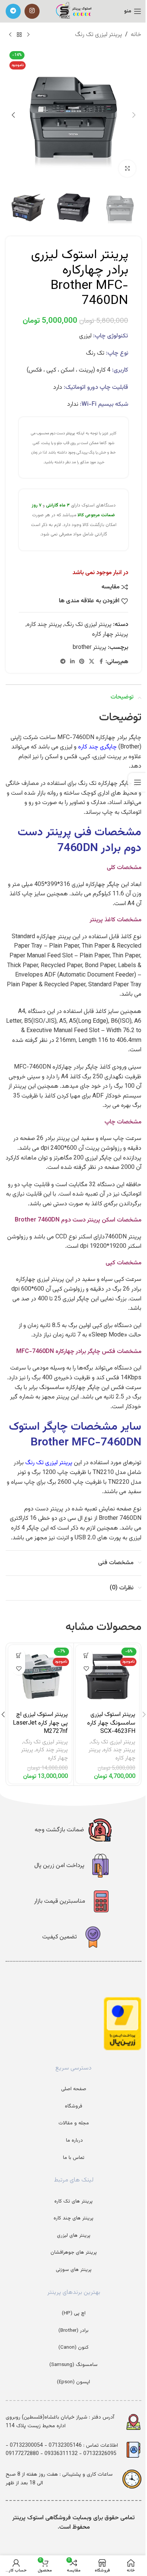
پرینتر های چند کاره (73, 2218)
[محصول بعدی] (10, 35)
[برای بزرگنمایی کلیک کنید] (127, 169)
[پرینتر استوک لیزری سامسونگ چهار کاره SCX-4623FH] (107, 1677)
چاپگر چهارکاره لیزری (96, 885)
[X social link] (92, 662)
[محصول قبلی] (28, 35)
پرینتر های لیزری (74, 2235)
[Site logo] (74, 11)
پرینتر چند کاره (44, 625)
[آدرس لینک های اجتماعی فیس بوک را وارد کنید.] (101, 662)
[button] (134, 115)
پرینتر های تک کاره (73, 2201)
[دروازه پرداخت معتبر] (122, 2024)
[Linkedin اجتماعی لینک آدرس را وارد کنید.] (72, 662)
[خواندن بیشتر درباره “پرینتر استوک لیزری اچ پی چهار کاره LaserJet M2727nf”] (19, 1655)
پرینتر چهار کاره (110, 634)
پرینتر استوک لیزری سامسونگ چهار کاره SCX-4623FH (111, 1723)
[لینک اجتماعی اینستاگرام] (32, 11)
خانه (136, 35)
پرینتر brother (90, 648)
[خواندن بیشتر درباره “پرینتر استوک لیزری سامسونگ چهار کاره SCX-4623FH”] (86, 1655)
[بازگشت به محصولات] (19, 35)
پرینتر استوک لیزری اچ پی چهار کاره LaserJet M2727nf (40, 1723)
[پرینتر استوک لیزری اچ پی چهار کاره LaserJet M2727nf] (40, 1677)
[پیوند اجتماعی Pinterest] (82, 662)
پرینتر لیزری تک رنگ (99, 35)
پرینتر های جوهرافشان (74, 2252)
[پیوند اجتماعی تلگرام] (13, 11)
